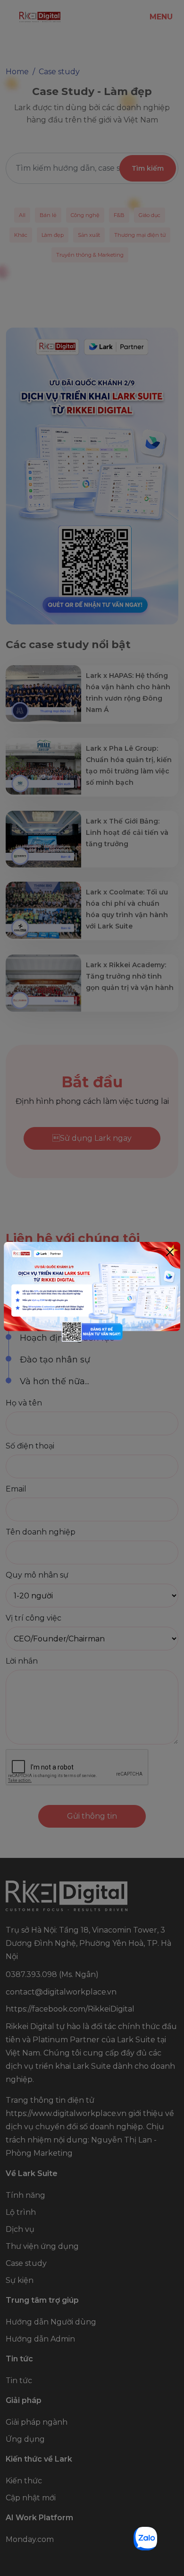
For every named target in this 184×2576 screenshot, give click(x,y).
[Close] (170, 1252)
